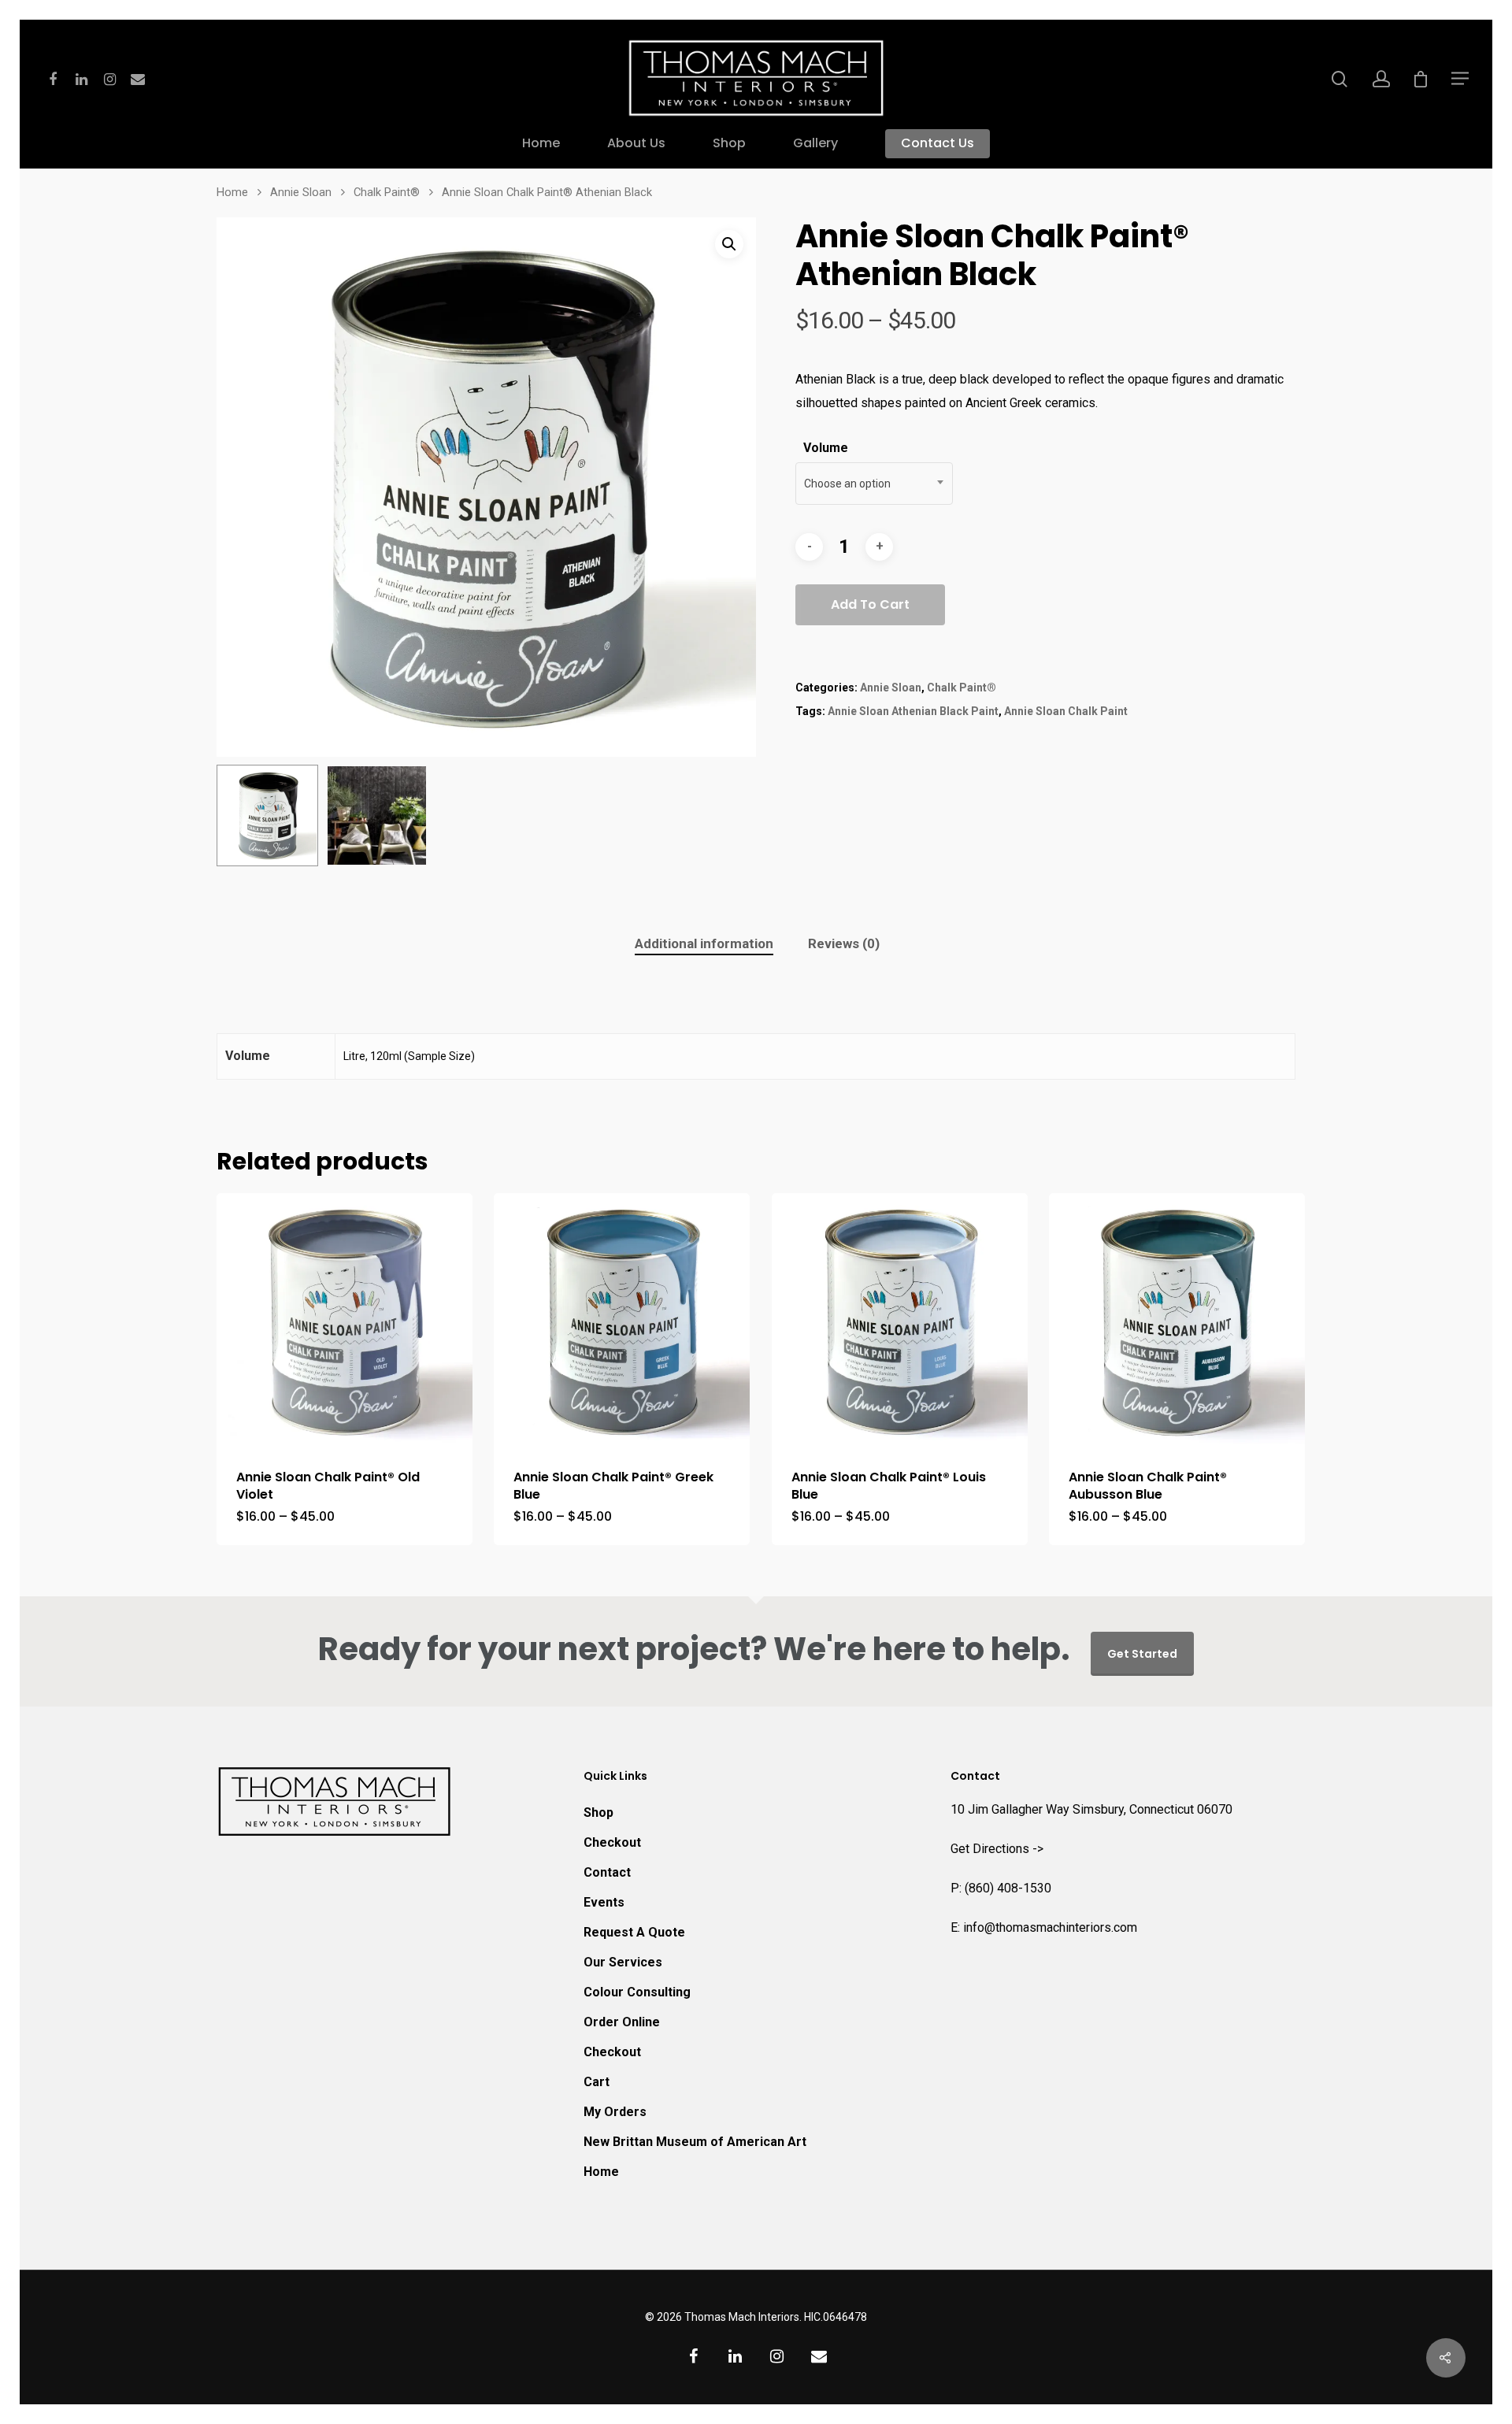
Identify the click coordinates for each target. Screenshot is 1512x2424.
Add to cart (870, 604)
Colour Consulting (637, 1992)
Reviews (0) (844, 943)
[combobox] (874, 484)
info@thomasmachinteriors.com (1050, 1927)
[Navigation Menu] (1461, 78)
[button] (729, 244)
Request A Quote (634, 1932)
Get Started (1142, 1654)
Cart (597, 2082)
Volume (826, 448)
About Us (636, 144)
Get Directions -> (997, 1849)
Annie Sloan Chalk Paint (1066, 711)
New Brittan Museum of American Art (695, 2142)
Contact (607, 1872)
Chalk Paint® (387, 192)
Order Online (622, 2022)
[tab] (704, 944)
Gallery (815, 144)
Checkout (612, 1842)
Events (604, 1902)
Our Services (623, 1962)
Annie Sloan (301, 192)
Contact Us (938, 144)
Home (541, 144)
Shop (729, 144)
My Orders (615, 2112)
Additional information (704, 943)
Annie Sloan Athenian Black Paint (913, 711)
